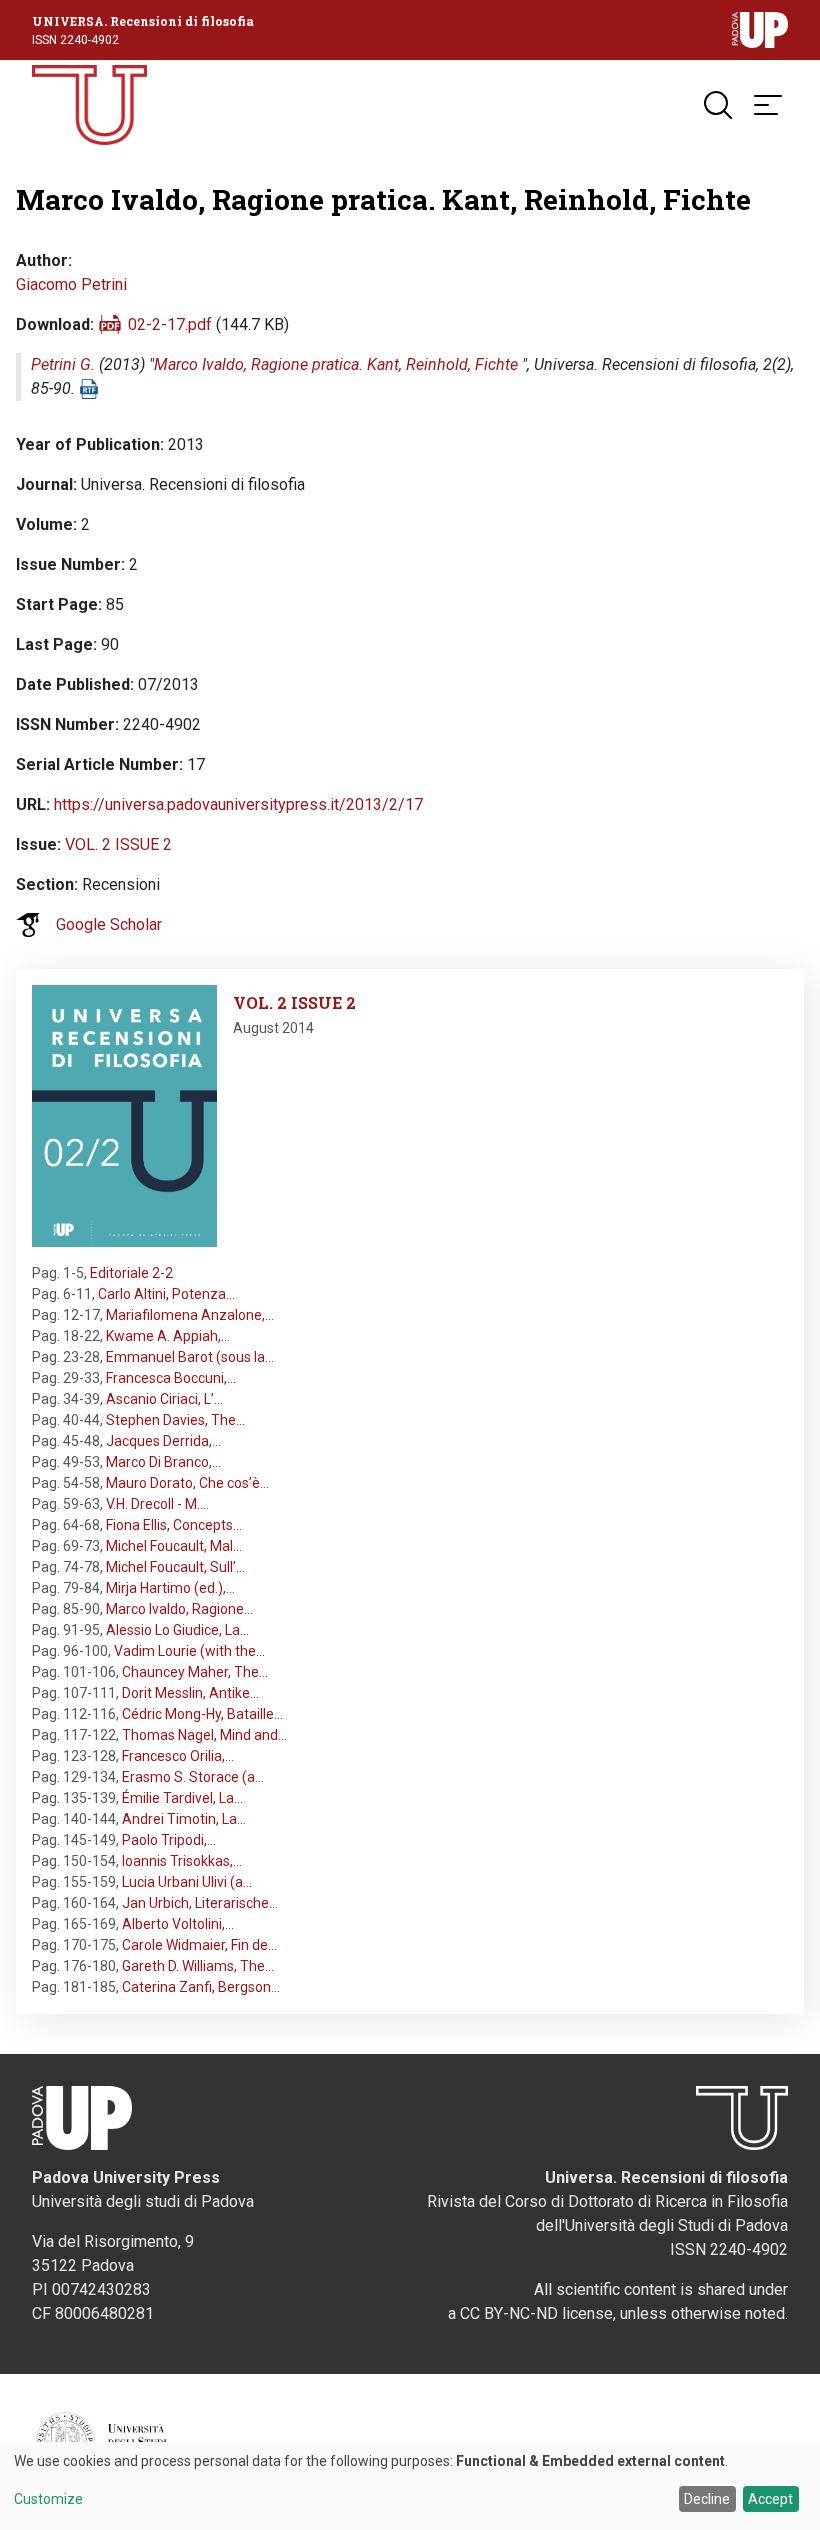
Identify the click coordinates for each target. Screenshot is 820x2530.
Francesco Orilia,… (178, 1756)
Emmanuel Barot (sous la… (190, 1357)
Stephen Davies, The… (175, 1420)
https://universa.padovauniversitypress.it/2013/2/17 (238, 804)
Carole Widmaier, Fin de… (199, 1945)
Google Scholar (109, 924)
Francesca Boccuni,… (171, 1378)
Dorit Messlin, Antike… (190, 1693)
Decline (707, 2499)
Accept (770, 2499)
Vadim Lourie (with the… (189, 1651)
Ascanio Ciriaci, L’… (164, 1399)
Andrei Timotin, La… (184, 1819)
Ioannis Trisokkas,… (182, 1861)
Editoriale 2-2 (131, 1273)
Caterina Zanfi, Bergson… (201, 1987)
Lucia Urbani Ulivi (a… (187, 1882)
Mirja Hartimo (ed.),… (170, 1588)
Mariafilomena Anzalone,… (190, 1315)
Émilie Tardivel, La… (182, 1798)
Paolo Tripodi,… (169, 1840)
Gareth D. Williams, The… (198, 1966)
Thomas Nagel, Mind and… (204, 1735)
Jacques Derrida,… (163, 1441)
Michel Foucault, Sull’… (175, 1567)
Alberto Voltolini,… (178, 1924)
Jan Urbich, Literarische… (200, 1903)
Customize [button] (48, 2499)
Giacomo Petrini (71, 284)
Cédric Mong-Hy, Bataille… (202, 1714)
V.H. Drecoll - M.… (157, 1504)
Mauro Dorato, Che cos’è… (187, 1483)
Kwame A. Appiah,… (168, 1336)
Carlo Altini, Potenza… (166, 1294)
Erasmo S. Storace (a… (193, 1777)
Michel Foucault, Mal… (174, 1546)
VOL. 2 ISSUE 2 (118, 844)
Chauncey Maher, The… (195, 1672)
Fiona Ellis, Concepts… (174, 1525)
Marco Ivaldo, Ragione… (179, 1609)
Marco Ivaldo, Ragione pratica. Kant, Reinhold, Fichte (336, 364)
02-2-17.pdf (170, 324)
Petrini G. (63, 364)
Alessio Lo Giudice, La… (177, 1630)
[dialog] (410, 2486)
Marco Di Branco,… (163, 1462)
